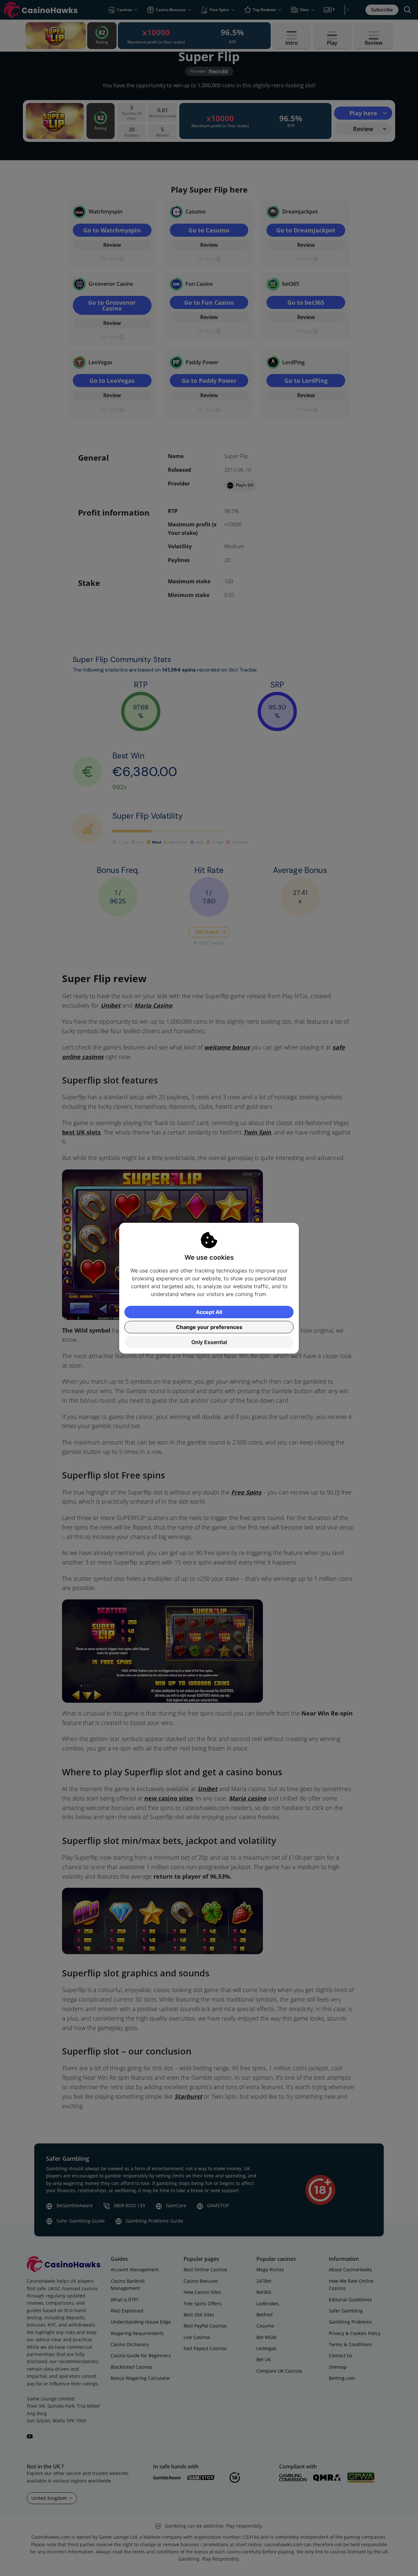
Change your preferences (209, 1327)
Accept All (209, 1312)
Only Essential (209, 1342)
